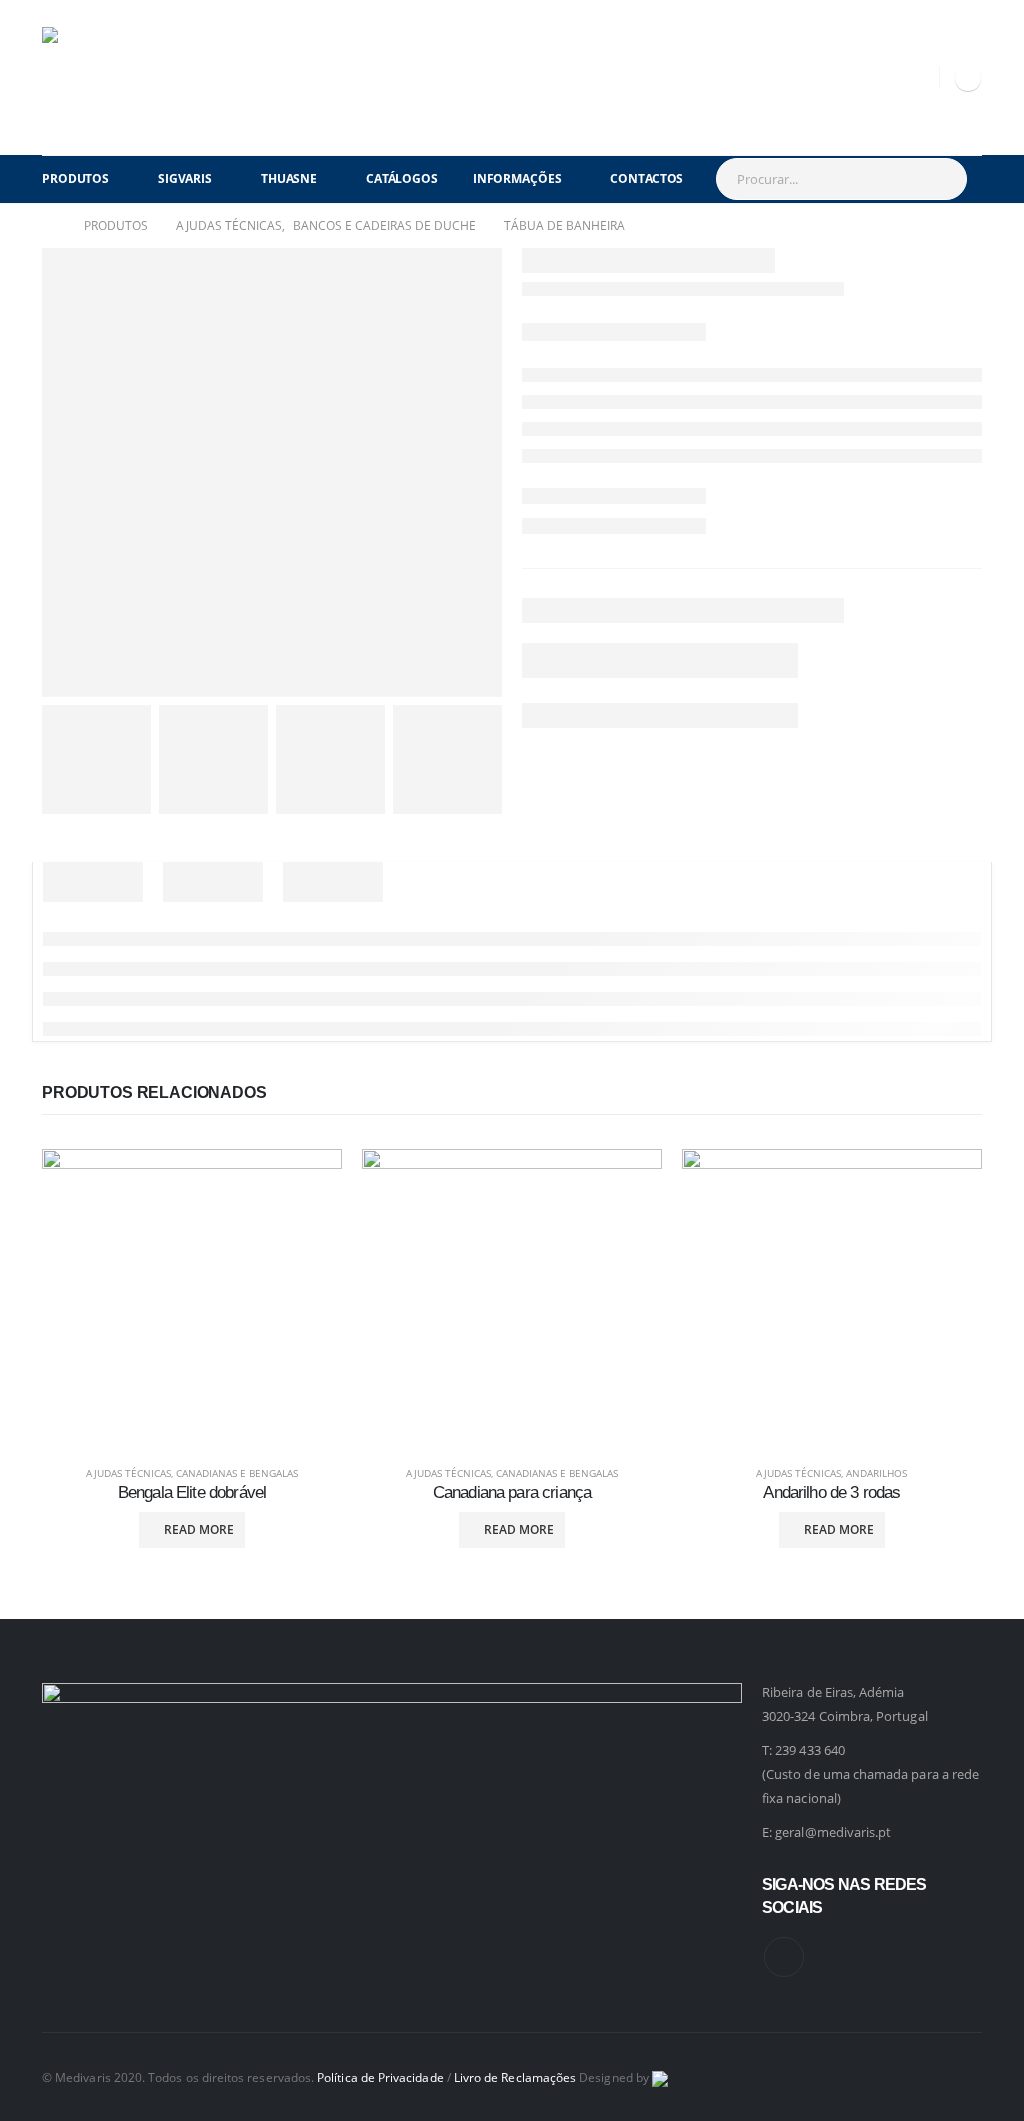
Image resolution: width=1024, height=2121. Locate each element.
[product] (192, 1299)
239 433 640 (810, 1750)
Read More (199, 1529)
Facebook (784, 1957)
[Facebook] (968, 78)
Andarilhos (876, 1473)
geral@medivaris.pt (833, 1832)
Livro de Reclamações (515, 2077)
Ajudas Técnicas (128, 1473)
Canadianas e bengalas (237, 1473)
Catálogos (402, 178)
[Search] (941, 179)
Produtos (75, 178)
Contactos (646, 178)
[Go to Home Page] (49, 226)
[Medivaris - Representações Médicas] (92, 77)
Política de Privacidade (380, 2077)
